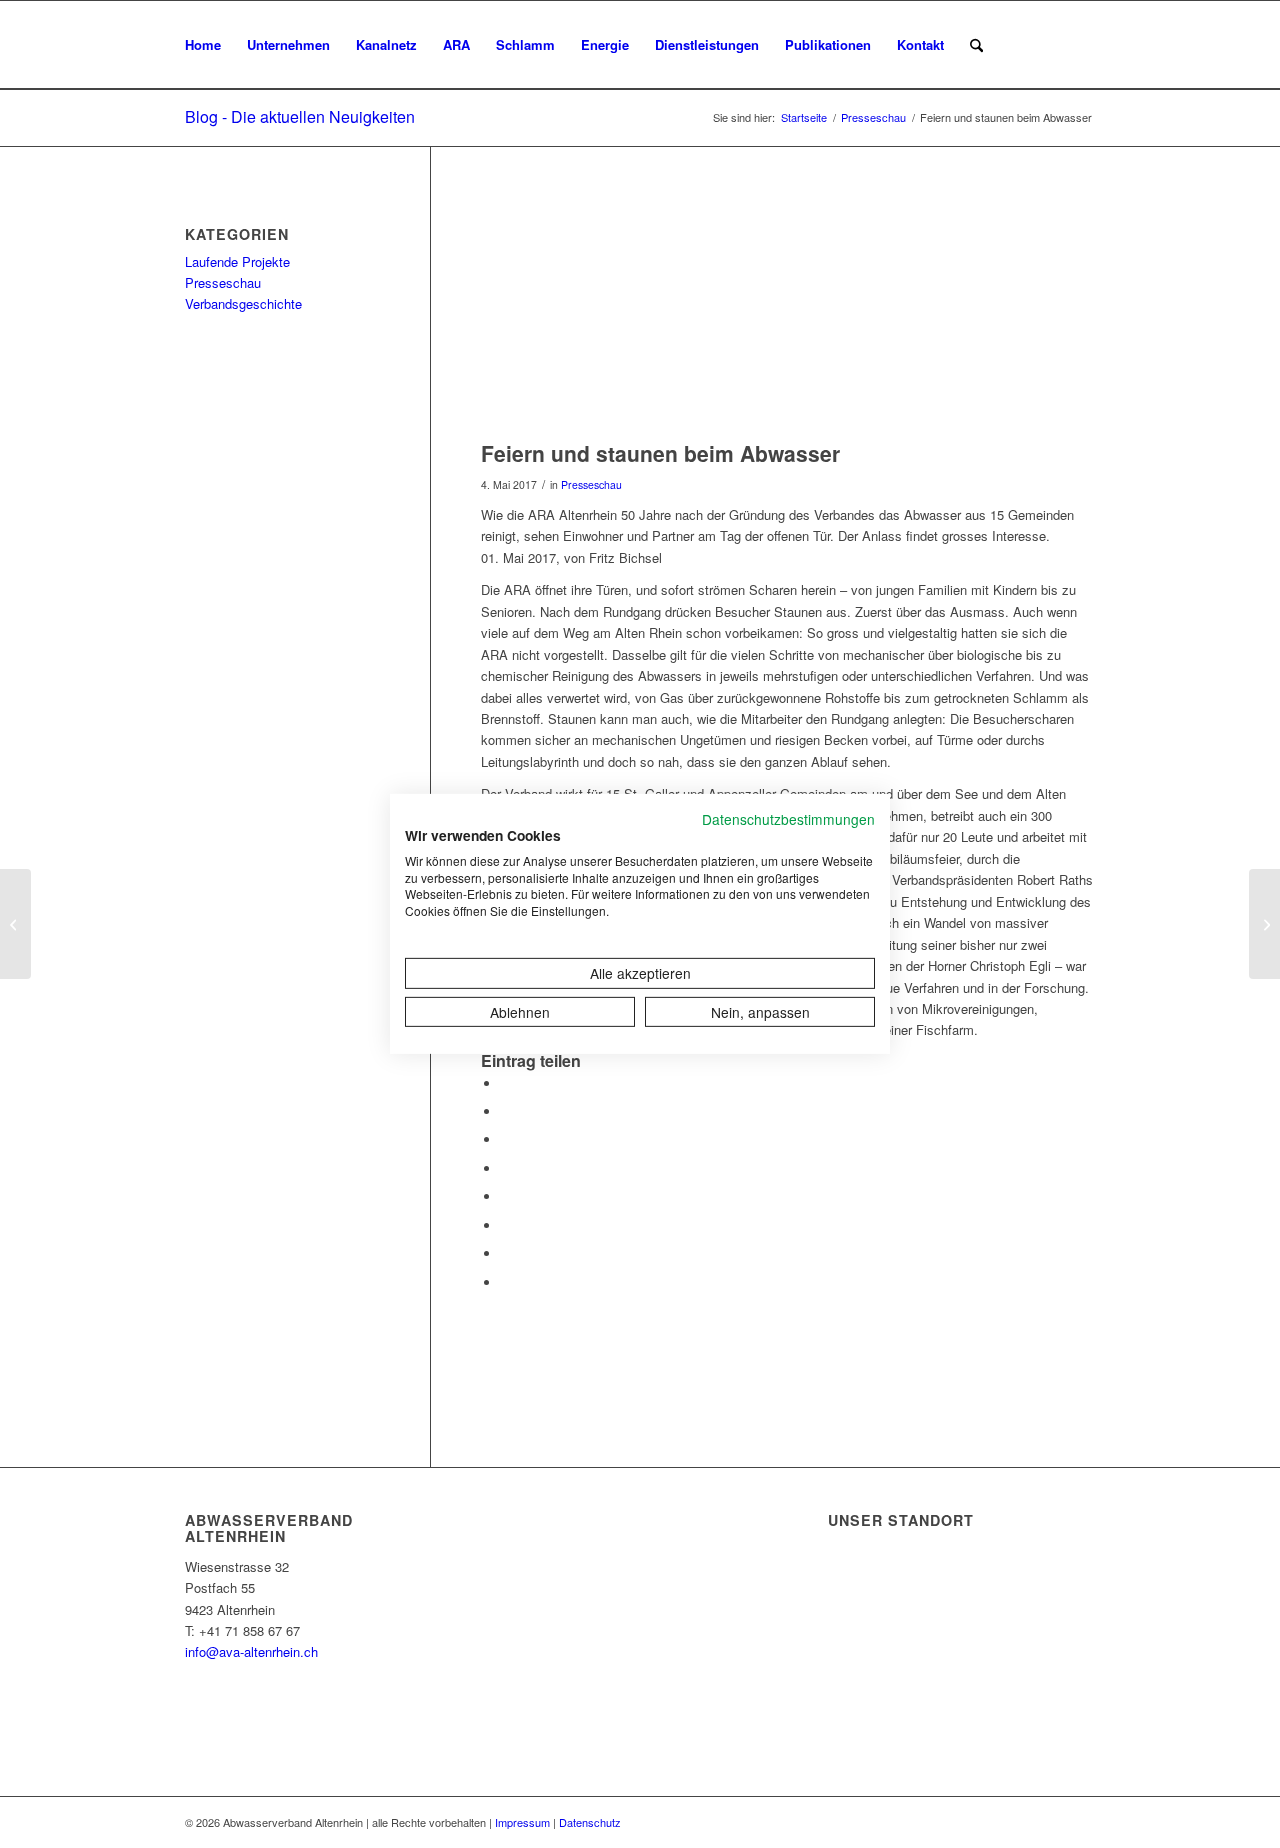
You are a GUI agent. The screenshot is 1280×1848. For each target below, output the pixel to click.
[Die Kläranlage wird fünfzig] (15, 924)
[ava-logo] (1093, 45)
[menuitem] (203, 45)
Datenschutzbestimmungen (788, 819)
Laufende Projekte (237, 261)
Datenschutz (590, 1822)
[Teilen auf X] (506, 1111)
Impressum (522, 1822)
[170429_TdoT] (788, 313)
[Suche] (976, 45)
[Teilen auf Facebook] (506, 1083)
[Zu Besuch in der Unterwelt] (1264, 924)
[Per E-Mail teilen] (506, 1282)
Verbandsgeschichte (243, 303)
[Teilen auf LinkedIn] (506, 1168)
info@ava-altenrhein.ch (251, 1651)
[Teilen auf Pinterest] (506, 1139)
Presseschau (591, 484)
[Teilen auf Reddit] (506, 1253)
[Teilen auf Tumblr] (506, 1196)
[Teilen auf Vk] (506, 1225)
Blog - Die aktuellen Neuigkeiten (300, 116)
